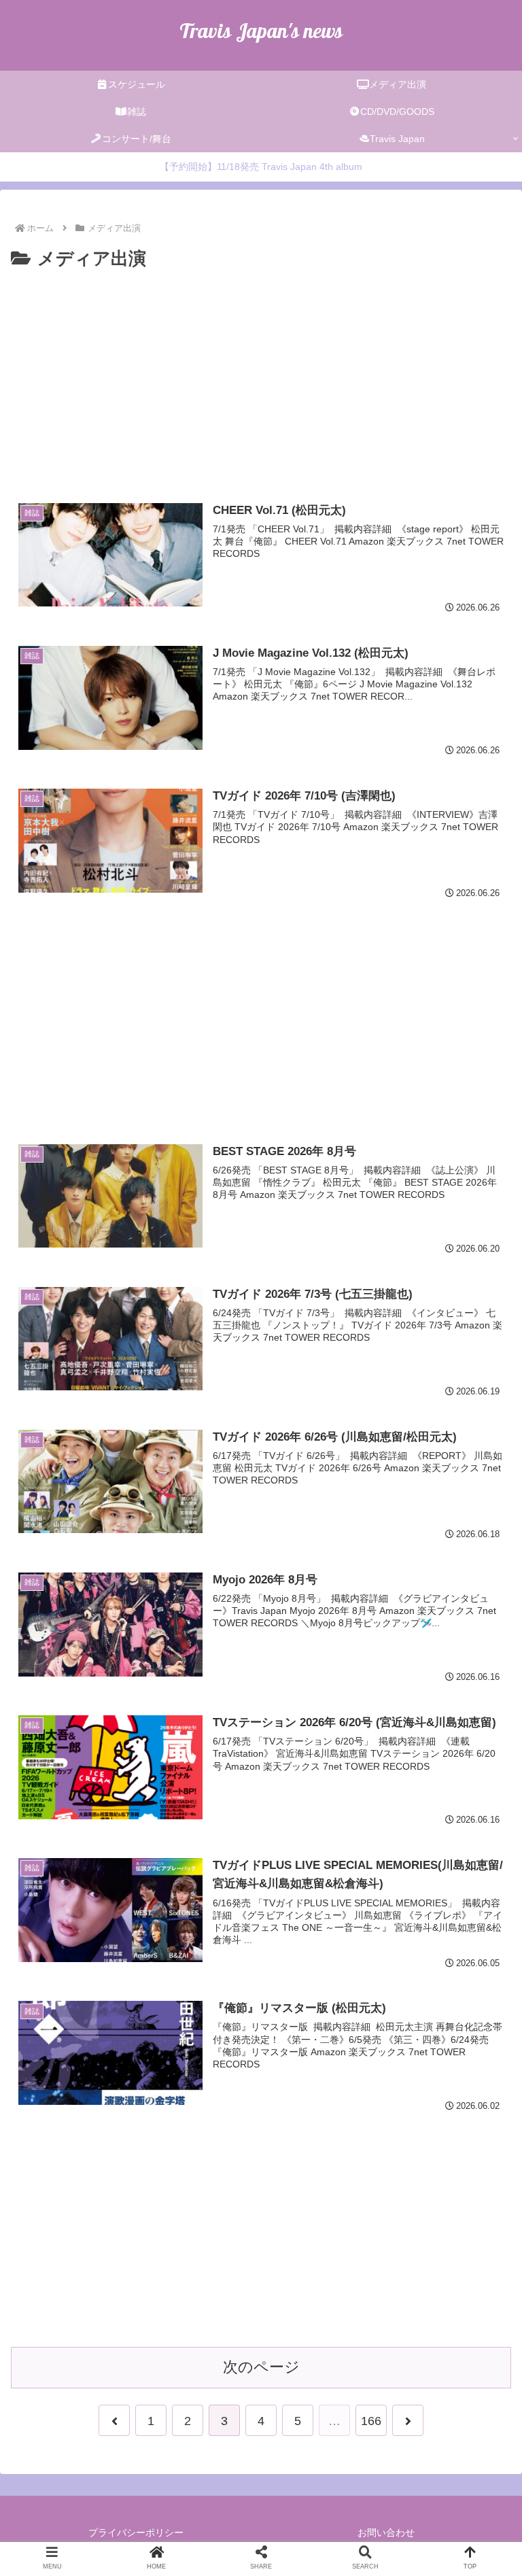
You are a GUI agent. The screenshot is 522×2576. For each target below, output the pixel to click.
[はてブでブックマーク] (173, 1505)
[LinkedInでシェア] (408, 1505)
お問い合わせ (386, 2532)
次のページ (261, 2367)
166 (371, 2421)
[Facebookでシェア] (114, 1505)
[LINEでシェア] (290, 1505)
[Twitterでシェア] (55, 1505)
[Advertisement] (261, 376)
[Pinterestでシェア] (349, 1505)
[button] (466, 1505)
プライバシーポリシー (136, 2532)
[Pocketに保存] (232, 1505)
